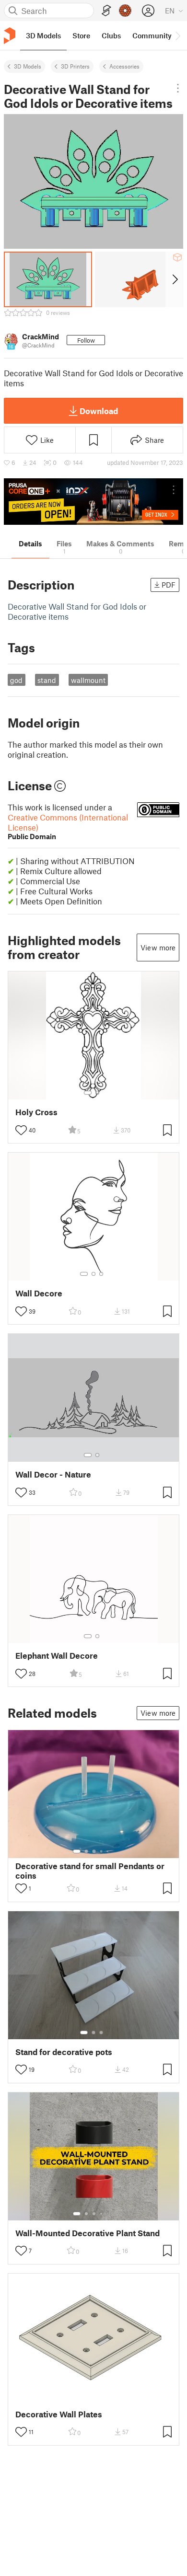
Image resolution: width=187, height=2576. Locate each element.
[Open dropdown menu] (178, 88)
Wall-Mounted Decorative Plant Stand (88, 2233)
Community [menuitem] (152, 35)
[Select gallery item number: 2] (97, 1093)
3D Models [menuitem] (43, 35)
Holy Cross (36, 1112)
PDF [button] (169, 585)
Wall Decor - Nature (53, 1474)
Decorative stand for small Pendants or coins (90, 1871)
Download (99, 411)
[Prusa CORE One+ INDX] (93, 502)
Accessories (124, 66)
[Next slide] (174, 279)
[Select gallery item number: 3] (101, 1274)
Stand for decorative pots (64, 2052)
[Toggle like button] (21, 1130)
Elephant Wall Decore (57, 1656)
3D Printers (75, 66)
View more (158, 947)
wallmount (88, 680)
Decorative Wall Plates (59, 2414)
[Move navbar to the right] (177, 35)
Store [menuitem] (81, 35)
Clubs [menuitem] (111, 35)
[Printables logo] (10, 36)
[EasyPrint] (106, 11)
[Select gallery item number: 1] (88, 1093)
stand (47, 680)
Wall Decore (39, 1293)
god (16, 680)
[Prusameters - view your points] (125, 11)
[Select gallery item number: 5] (108, 1851)
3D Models (28, 66)
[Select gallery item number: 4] (102, 1851)
